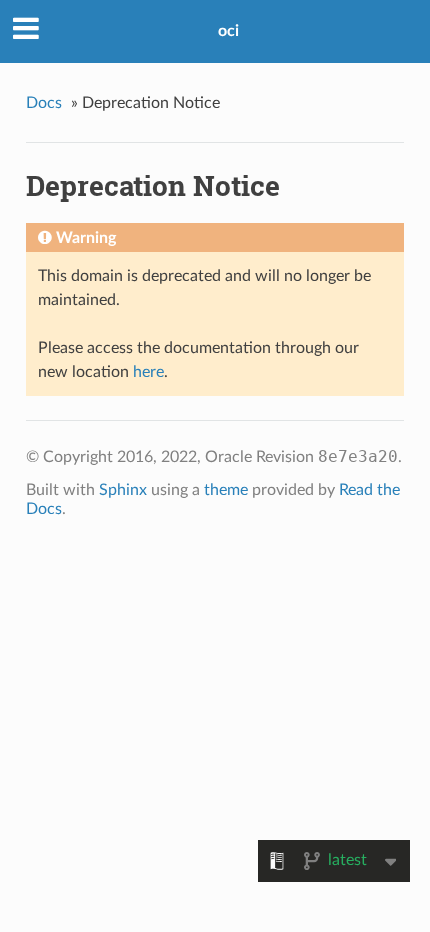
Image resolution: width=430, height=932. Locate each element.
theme (226, 490)
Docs (44, 103)
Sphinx (123, 490)
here (148, 372)
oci (228, 31)
